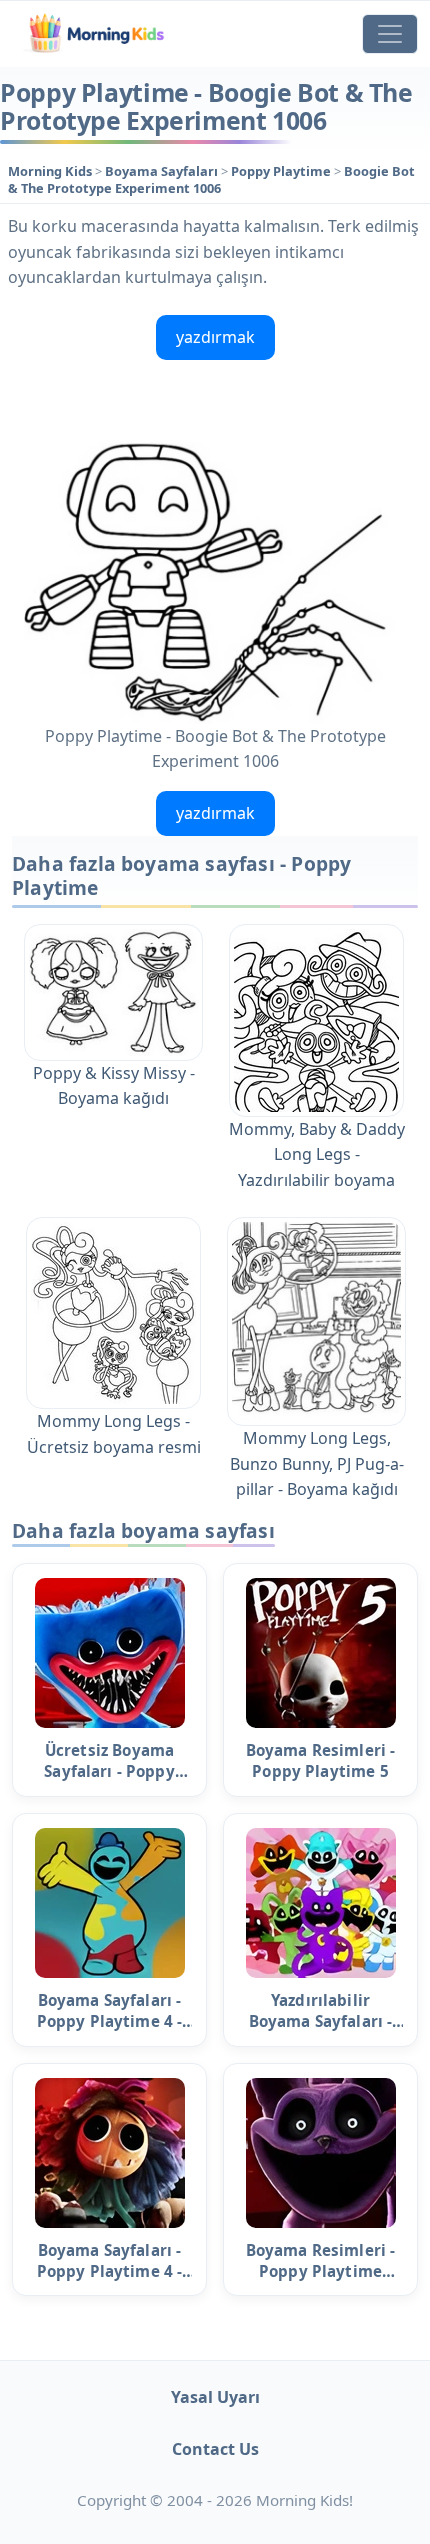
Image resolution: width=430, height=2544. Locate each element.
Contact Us (215, 2449)
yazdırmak (215, 337)
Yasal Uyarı (215, 2397)
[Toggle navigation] (390, 34)
